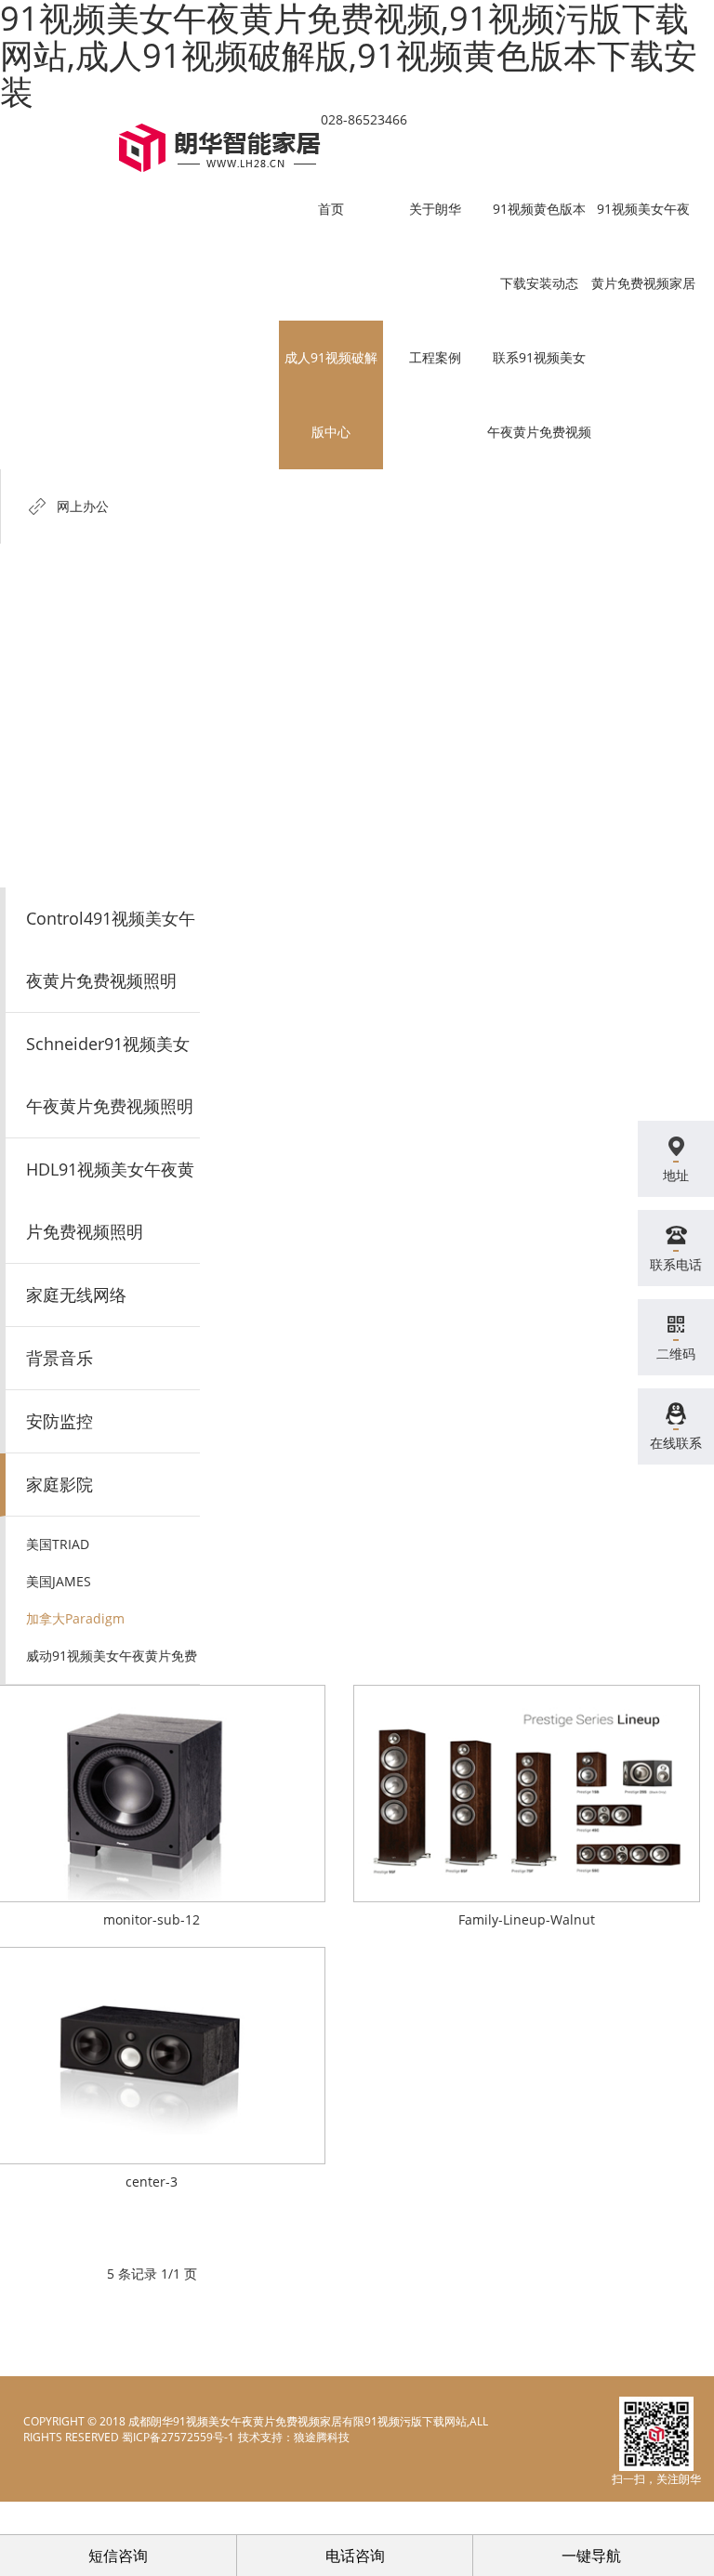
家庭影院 (59, 1484)
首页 (331, 209)
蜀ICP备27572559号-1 (178, 2437)
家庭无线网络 (76, 1295)
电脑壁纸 (259, 2437)
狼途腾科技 (322, 2437)
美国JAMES (59, 1581)
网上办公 (83, 506)
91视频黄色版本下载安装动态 (539, 246)
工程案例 (435, 357)
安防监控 (59, 1421)
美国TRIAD (58, 1544)
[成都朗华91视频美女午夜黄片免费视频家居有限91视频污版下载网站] (220, 148)
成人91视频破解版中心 (331, 394)
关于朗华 (435, 209)
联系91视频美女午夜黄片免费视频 (539, 394)
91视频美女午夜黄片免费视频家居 (643, 246)
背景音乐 (59, 1358)
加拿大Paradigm (75, 1618)
